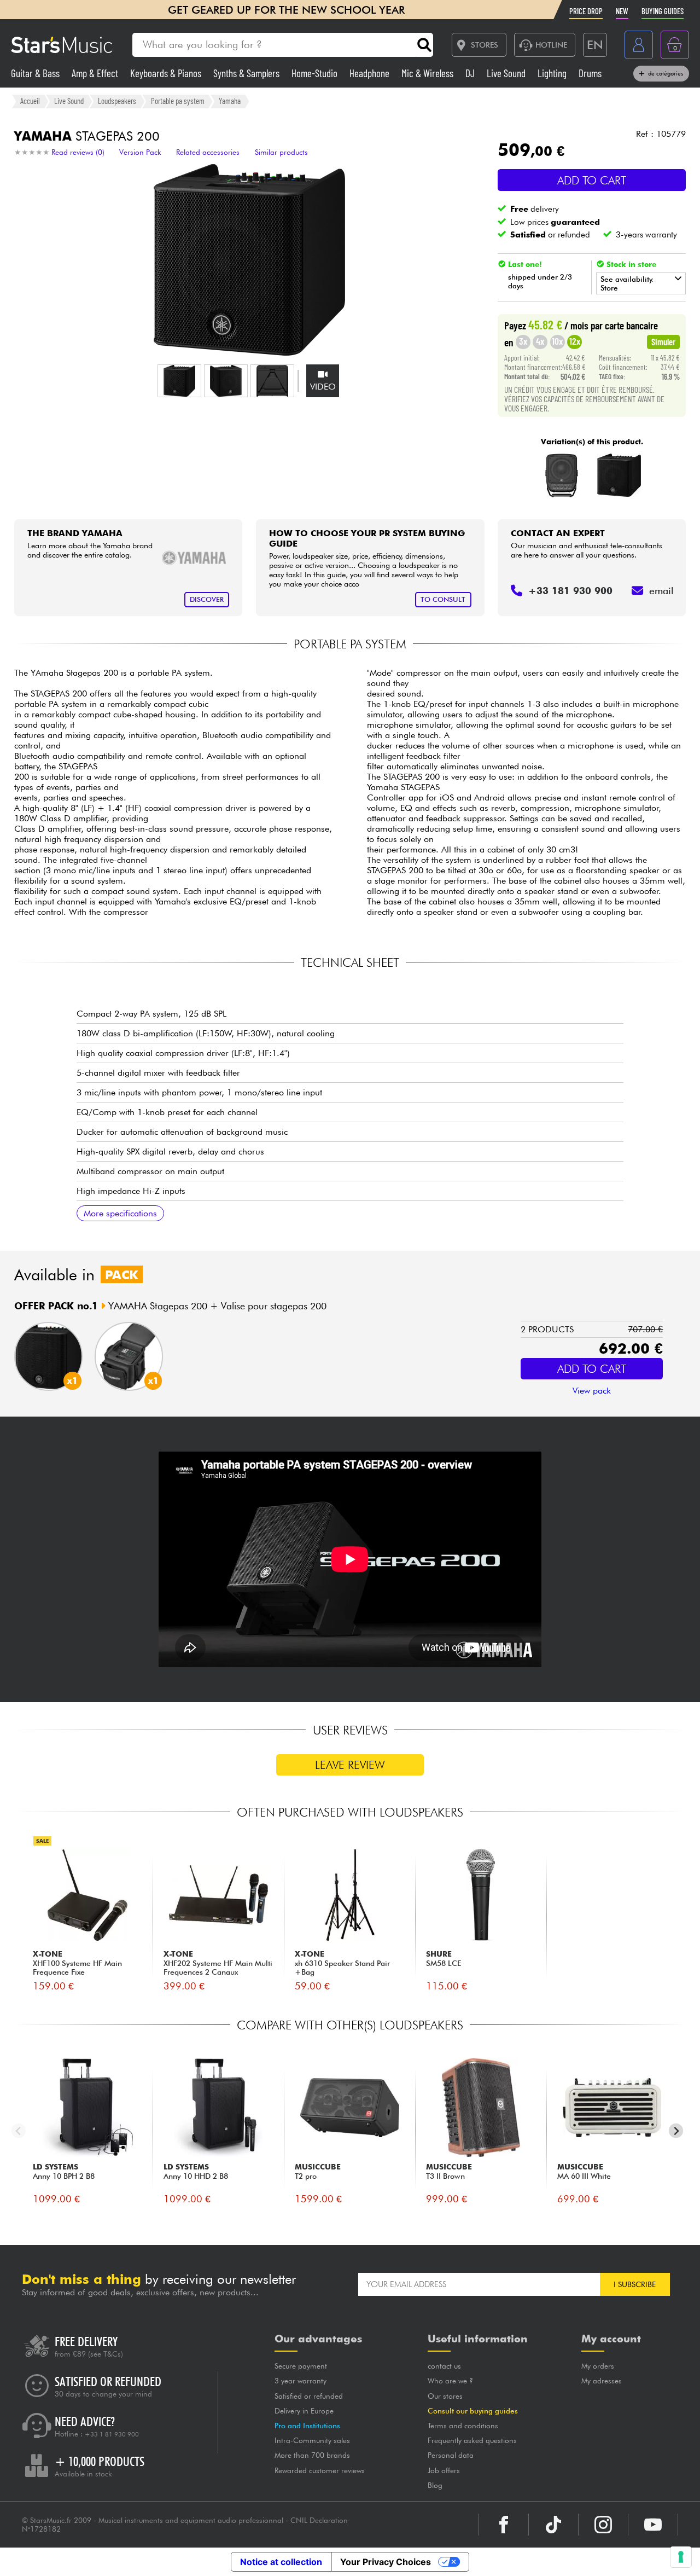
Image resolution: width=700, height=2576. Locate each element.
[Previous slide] (19, 2131)
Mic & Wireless (428, 73)
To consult (443, 599)
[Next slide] (676, 2131)
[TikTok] (553, 2525)
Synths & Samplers (247, 73)
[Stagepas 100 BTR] (562, 475)
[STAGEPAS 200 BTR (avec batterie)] (619, 475)
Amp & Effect (96, 73)
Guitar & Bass (36, 73)
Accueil (30, 101)
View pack (592, 1391)
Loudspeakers (117, 101)
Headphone (371, 73)
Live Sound (507, 73)
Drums (590, 73)
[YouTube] (653, 2525)
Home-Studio (316, 73)
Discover (207, 599)
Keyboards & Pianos (167, 73)
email (661, 591)
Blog (435, 2485)
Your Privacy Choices (386, 2562)
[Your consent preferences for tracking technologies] (681, 2557)
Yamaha (230, 101)
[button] (179, 381)
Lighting (553, 73)
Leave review (350, 1765)
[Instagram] (603, 2525)
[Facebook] (504, 2525)
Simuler (663, 341)
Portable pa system (178, 101)
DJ (471, 73)
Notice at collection (281, 2562)
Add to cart (592, 180)
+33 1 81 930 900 (112, 2434)
